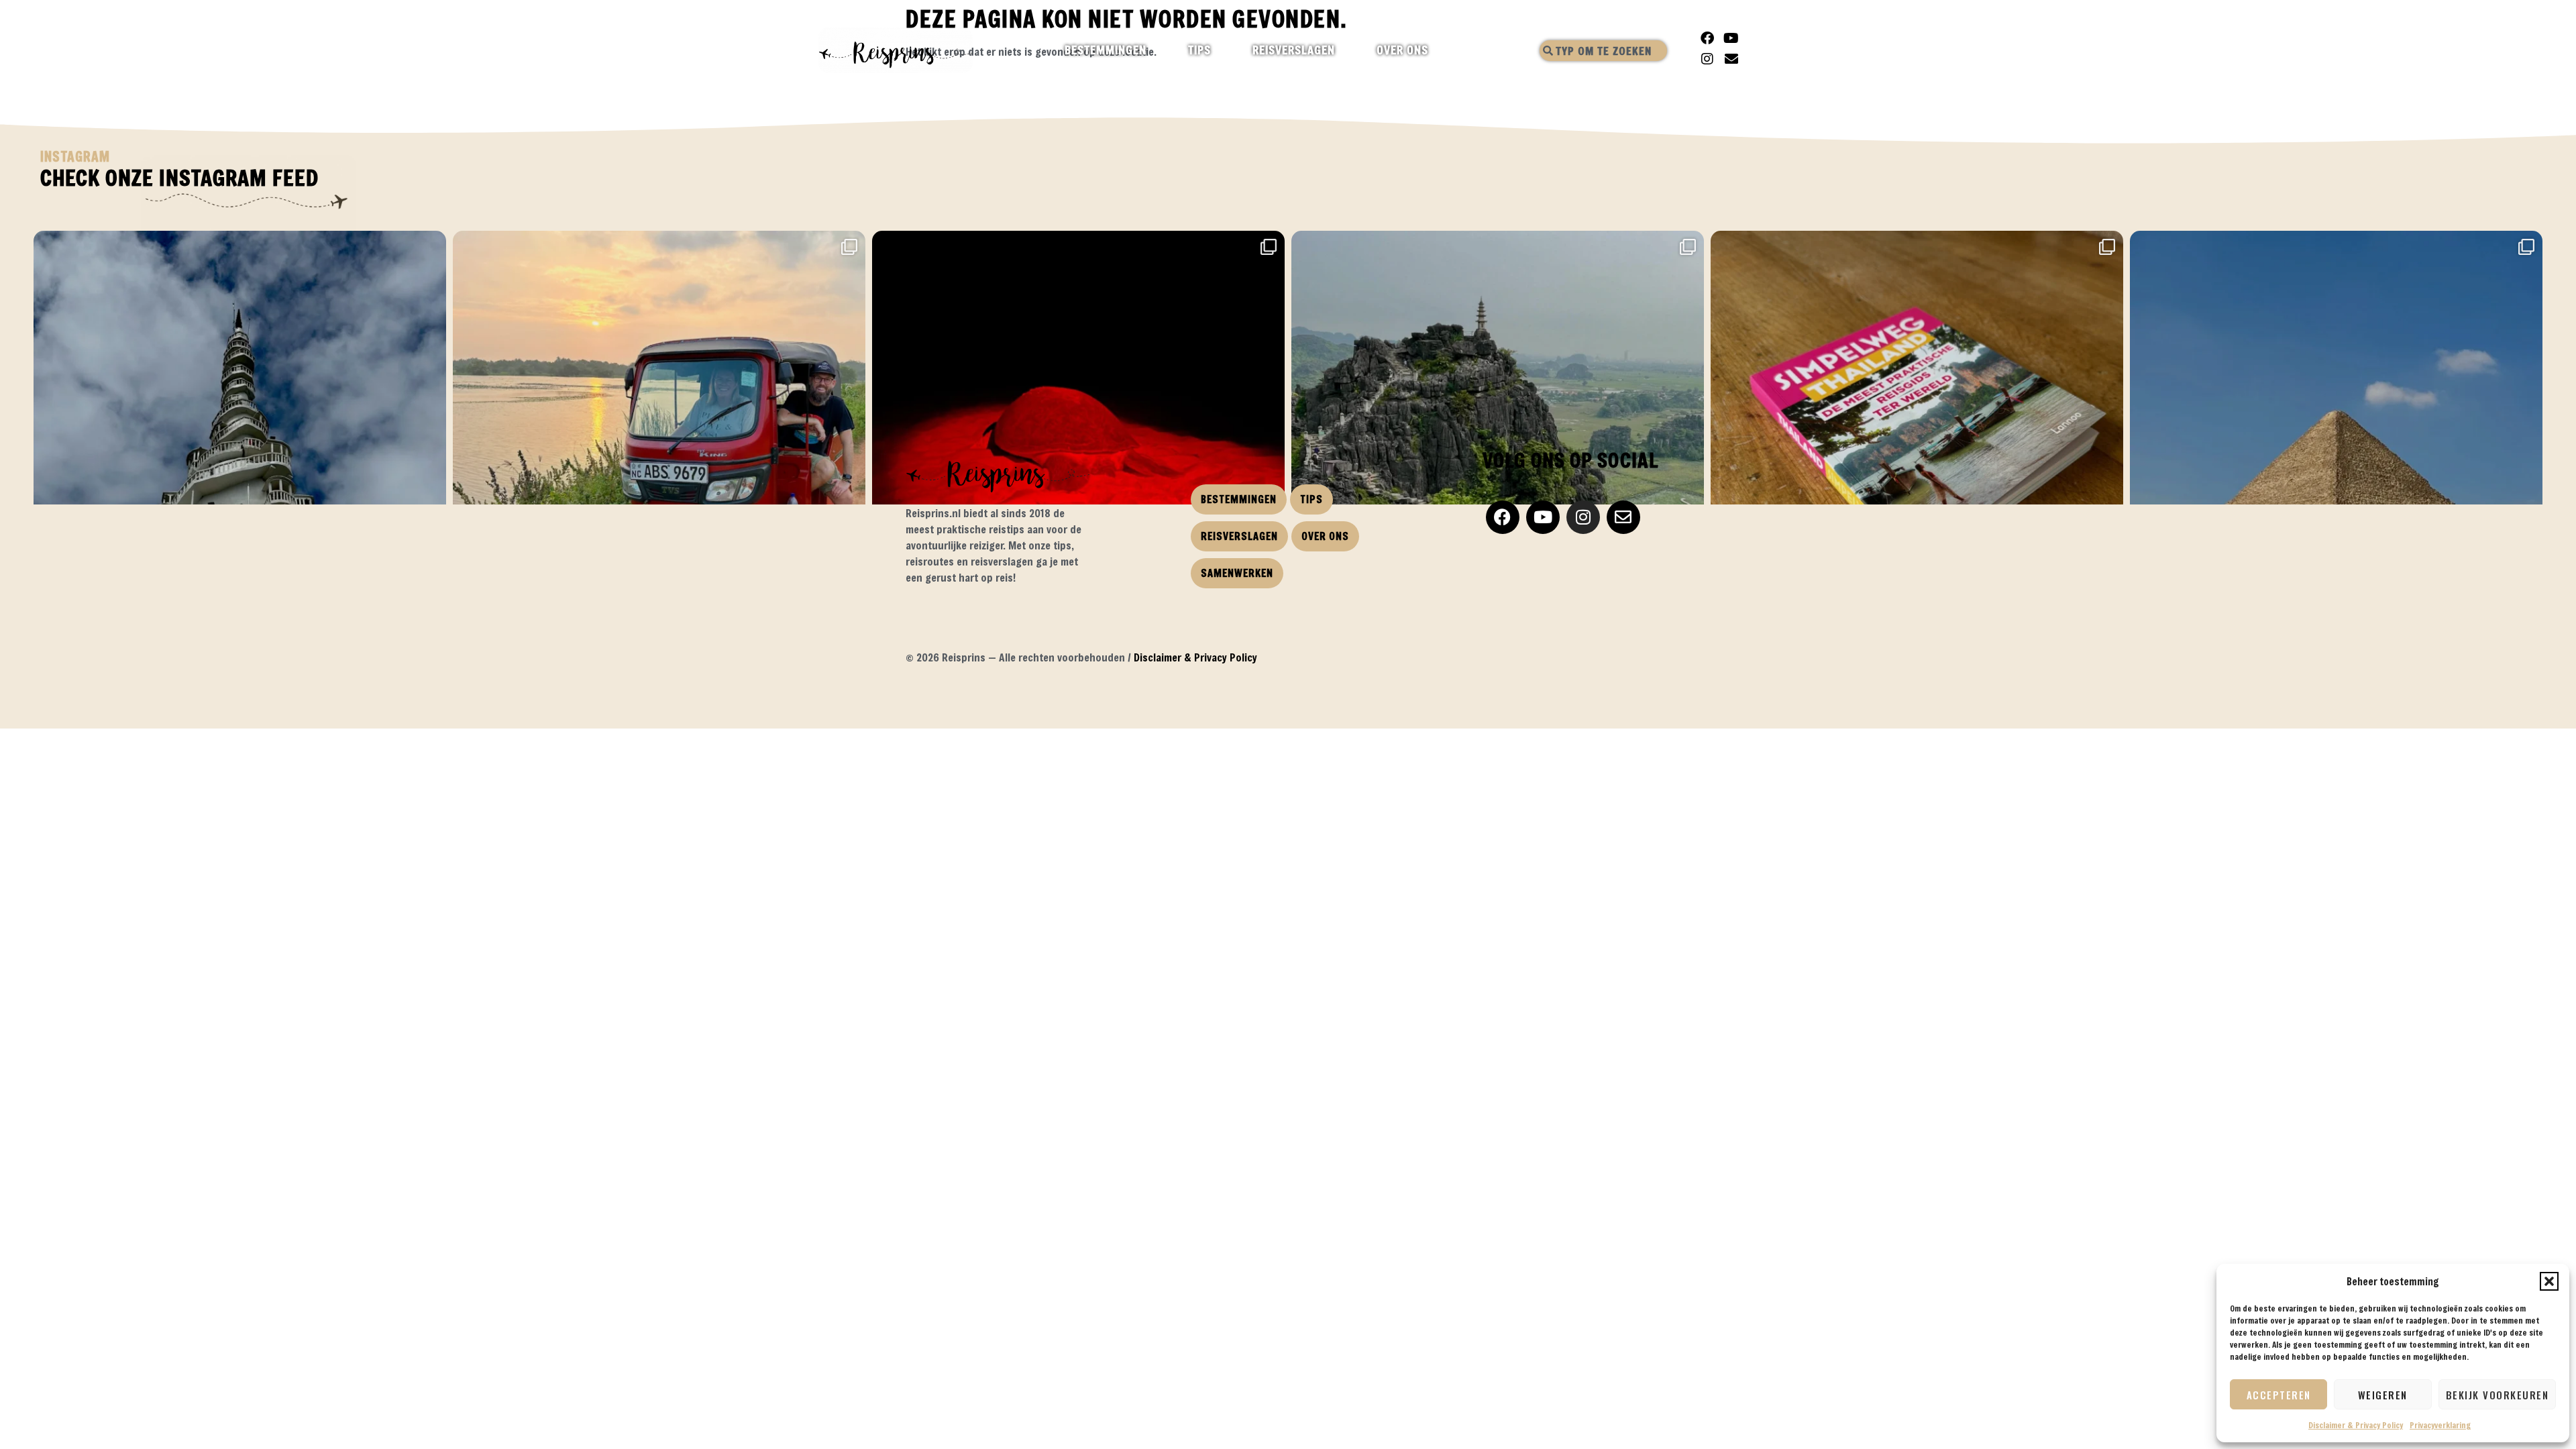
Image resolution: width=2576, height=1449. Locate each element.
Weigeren (2383, 1395)
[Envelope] (1731, 59)
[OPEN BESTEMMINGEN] (1158, 50)
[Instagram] (1707, 59)
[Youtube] (1731, 38)
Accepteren (2279, 1395)
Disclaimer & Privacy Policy (2356, 1425)
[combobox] (1603, 51)
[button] (2549, 1281)
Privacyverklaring (2440, 1425)
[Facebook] (1707, 38)
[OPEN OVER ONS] (1440, 50)
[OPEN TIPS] (1223, 50)
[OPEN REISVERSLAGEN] (1347, 50)
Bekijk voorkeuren (2498, 1395)
